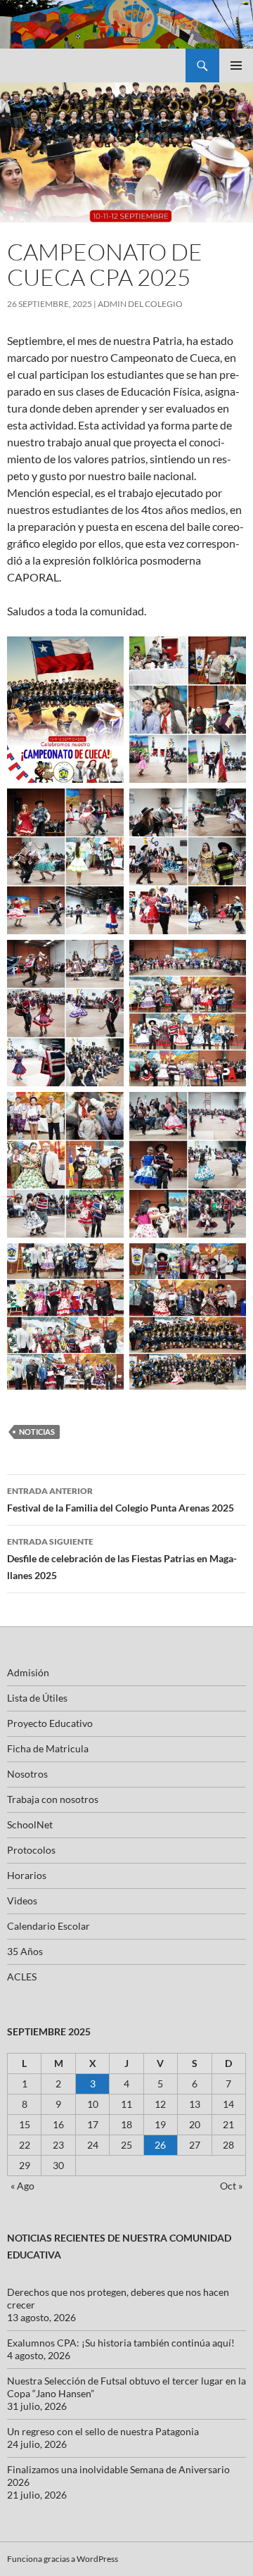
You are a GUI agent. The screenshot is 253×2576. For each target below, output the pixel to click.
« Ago (22, 2186)
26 (160, 2145)
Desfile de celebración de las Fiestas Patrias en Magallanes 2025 (122, 1559)
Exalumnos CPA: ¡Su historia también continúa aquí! (121, 2343)
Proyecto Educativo (50, 1723)
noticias (37, 1432)
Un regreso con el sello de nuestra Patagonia (103, 2431)
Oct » (231, 2186)
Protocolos (31, 1850)
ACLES (22, 1977)
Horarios (27, 1875)
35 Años (25, 1951)
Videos (22, 1900)
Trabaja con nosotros (53, 1799)
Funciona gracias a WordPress (63, 2559)
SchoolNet (30, 1824)
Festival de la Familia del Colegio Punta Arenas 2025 (121, 1500)
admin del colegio (140, 304)
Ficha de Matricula (48, 1748)
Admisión (28, 1672)
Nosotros (27, 1774)
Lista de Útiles (37, 1698)
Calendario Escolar (48, 1926)
